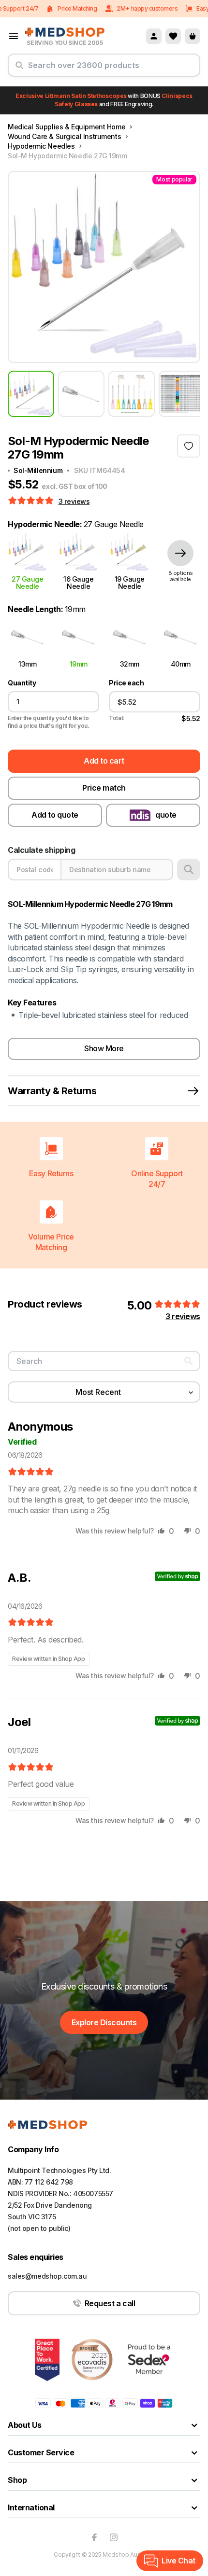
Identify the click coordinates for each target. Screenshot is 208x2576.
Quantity (22, 683)
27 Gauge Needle (27, 583)
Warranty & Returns (52, 1091)
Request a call (110, 2303)
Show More (104, 1048)
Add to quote (55, 815)
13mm (27, 664)
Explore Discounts (104, 2022)
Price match (104, 788)
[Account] (154, 36)
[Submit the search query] (19, 69)
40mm (181, 664)
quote (166, 815)
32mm (130, 664)
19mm (79, 664)
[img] (31, 1472)
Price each (126, 683)
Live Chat (178, 2561)
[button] (32, 501)
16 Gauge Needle (78, 583)
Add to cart (104, 761)
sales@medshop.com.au (47, 2276)
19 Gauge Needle (130, 583)
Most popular (174, 179)
